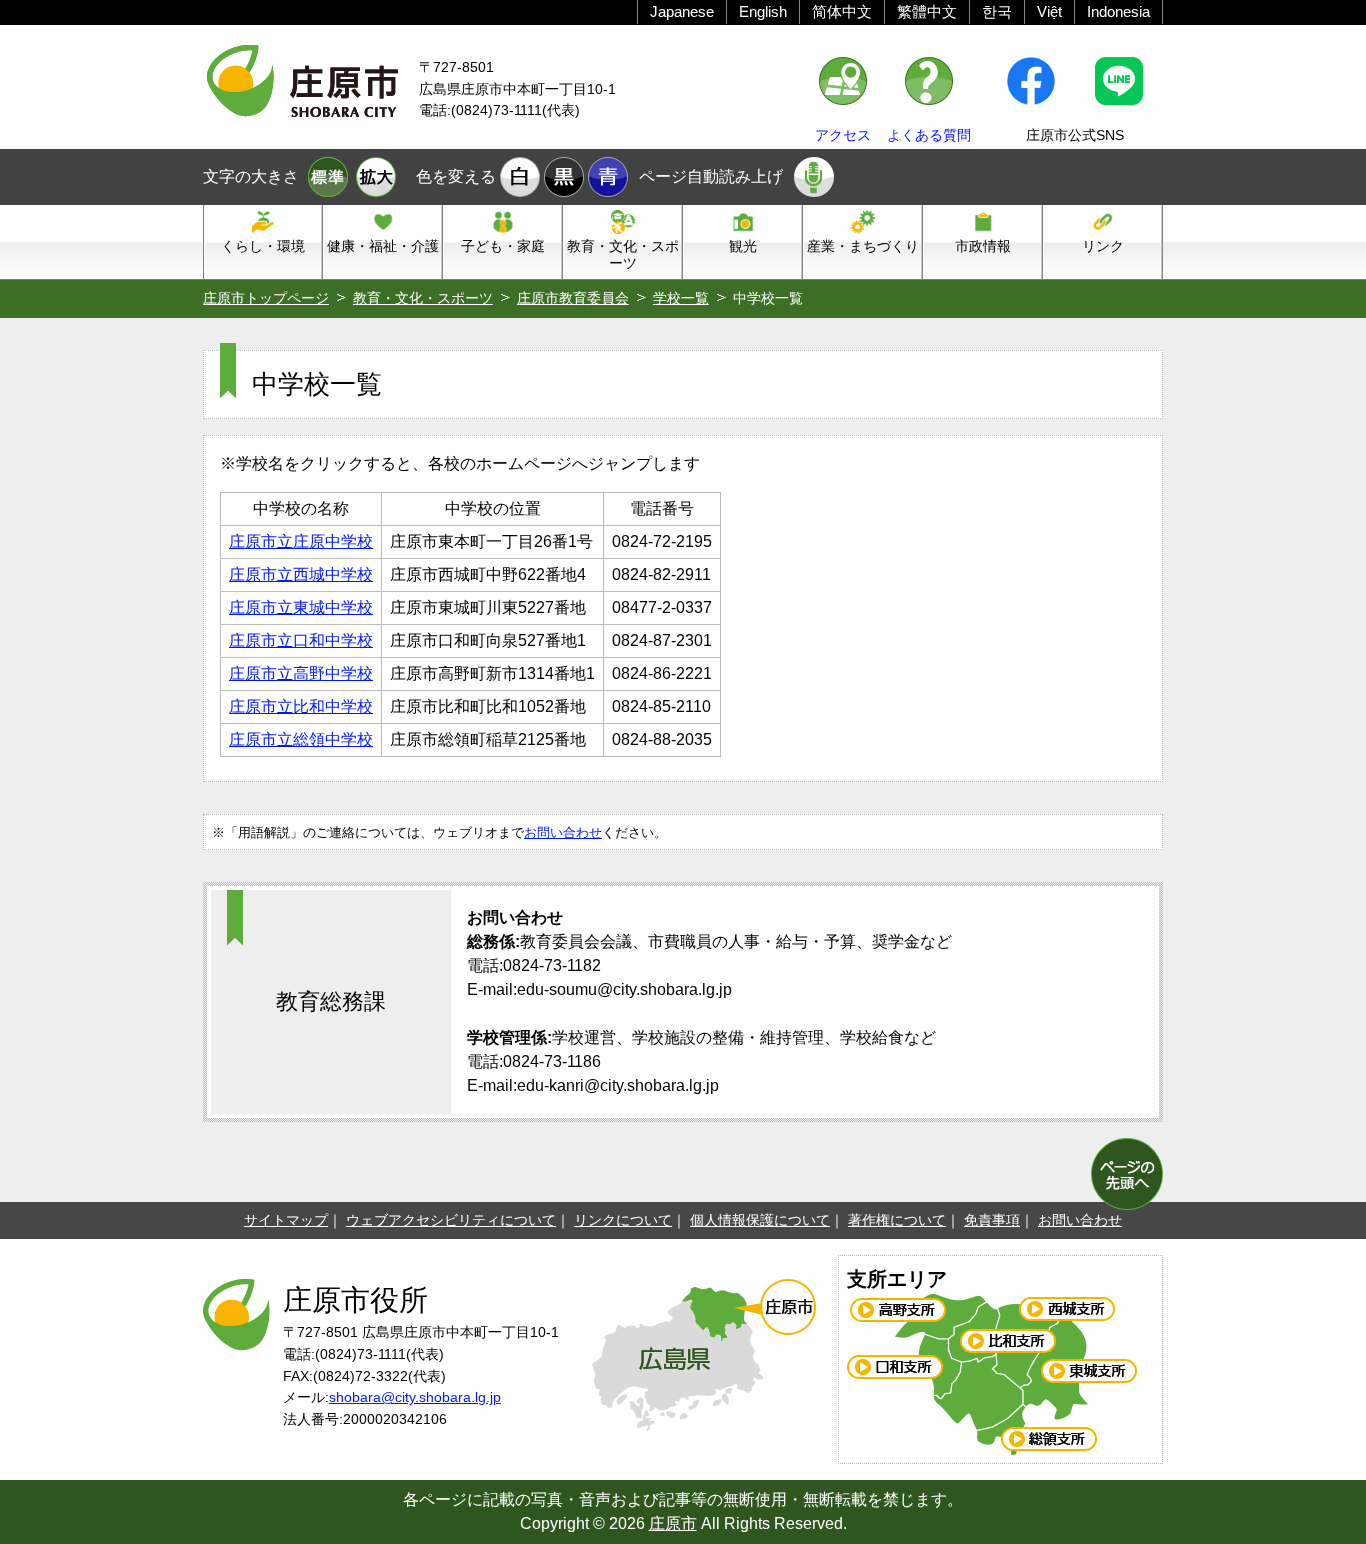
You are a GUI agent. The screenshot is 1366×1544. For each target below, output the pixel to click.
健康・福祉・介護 (383, 246)
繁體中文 (927, 11)
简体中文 (842, 11)
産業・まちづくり (863, 246)
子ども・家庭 (503, 246)
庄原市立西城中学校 (301, 574)
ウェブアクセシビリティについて (451, 1220)
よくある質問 (929, 135)
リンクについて (623, 1220)
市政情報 (983, 246)
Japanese (682, 11)
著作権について (897, 1220)
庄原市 (673, 1523)
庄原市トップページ (266, 298)
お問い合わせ (563, 832)
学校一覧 (681, 298)
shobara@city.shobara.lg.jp (415, 1397)
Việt (1049, 11)
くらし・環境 (263, 246)
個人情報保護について (760, 1220)
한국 (997, 11)
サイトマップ (286, 1220)
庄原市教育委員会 (573, 298)
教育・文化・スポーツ (623, 254)
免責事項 (992, 1220)
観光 (743, 246)
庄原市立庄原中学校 (301, 541)
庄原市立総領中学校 (301, 739)
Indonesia (1118, 11)
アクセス (843, 135)
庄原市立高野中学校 (301, 673)
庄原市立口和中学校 (301, 640)
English (763, 11)
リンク (1103, 246)
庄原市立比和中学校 (301, 706)
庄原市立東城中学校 (301, 607)
